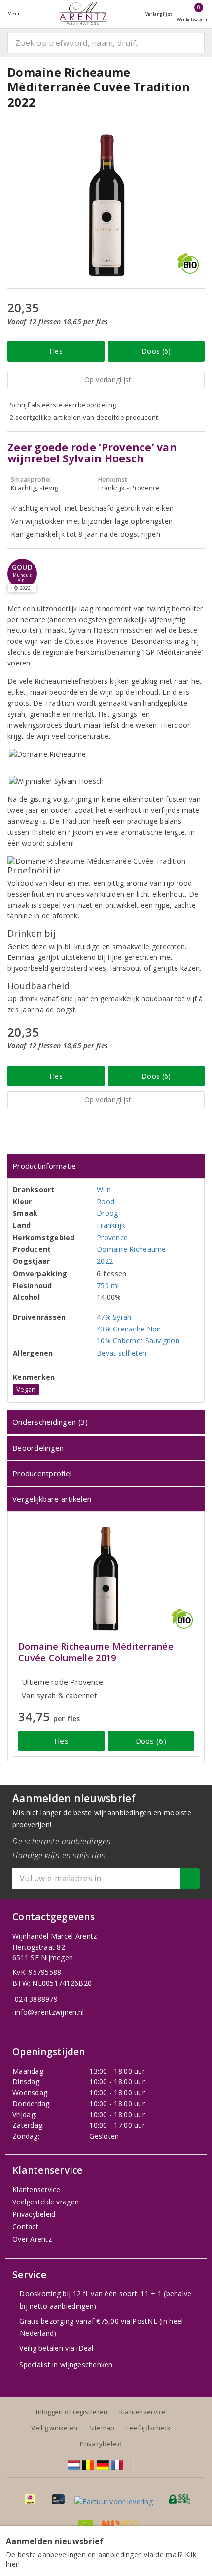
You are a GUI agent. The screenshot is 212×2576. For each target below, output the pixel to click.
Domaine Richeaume (131, 1249)
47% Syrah (114, 1317)
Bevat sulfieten (122, 1353)
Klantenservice (36, 2189)
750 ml (108, 1285)
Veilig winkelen (54, 2428)
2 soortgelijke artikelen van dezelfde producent (84, 417)
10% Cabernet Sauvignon (138, 1341)
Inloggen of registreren (72, 2412)
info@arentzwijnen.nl (49, 2012)
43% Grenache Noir (129, 1329)
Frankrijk (111, 1225)
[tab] (106, 1166)
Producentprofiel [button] (42, 1473)
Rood (106, 1201)
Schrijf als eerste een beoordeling (63, 405)
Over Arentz (32, 2239)
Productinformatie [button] (44, 1166)
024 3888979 (36, 1999)
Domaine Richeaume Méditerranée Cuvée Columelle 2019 (96, 1652)
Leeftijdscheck (149, 2428)
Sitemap (102, 2428)
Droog (107, 1213)
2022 (105, 1261)
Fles (56, 351)
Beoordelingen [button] (38, 1448)
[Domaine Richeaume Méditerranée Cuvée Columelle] (106, 1578)
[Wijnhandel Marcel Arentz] (83, 14)
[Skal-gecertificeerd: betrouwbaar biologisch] (85, 2525)
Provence (112, 1237)
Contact (25, 2226)
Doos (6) (156, 351)
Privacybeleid (34, 2214)
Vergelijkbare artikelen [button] (52, 1499)
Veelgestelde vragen (46, 2202)
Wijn (104, 1189)
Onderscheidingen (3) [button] (50, 1422)
